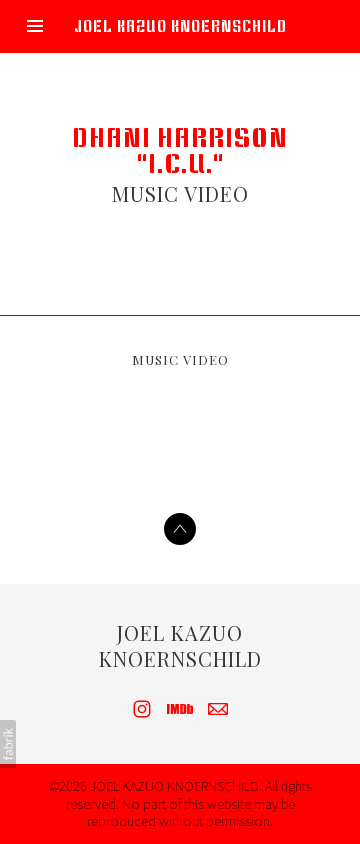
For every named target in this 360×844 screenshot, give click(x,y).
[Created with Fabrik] (8, 744)
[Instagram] (142, 709)
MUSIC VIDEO (180, 193)
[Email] (218, 709)
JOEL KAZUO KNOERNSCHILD (180, 645)
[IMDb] (180, 709)
